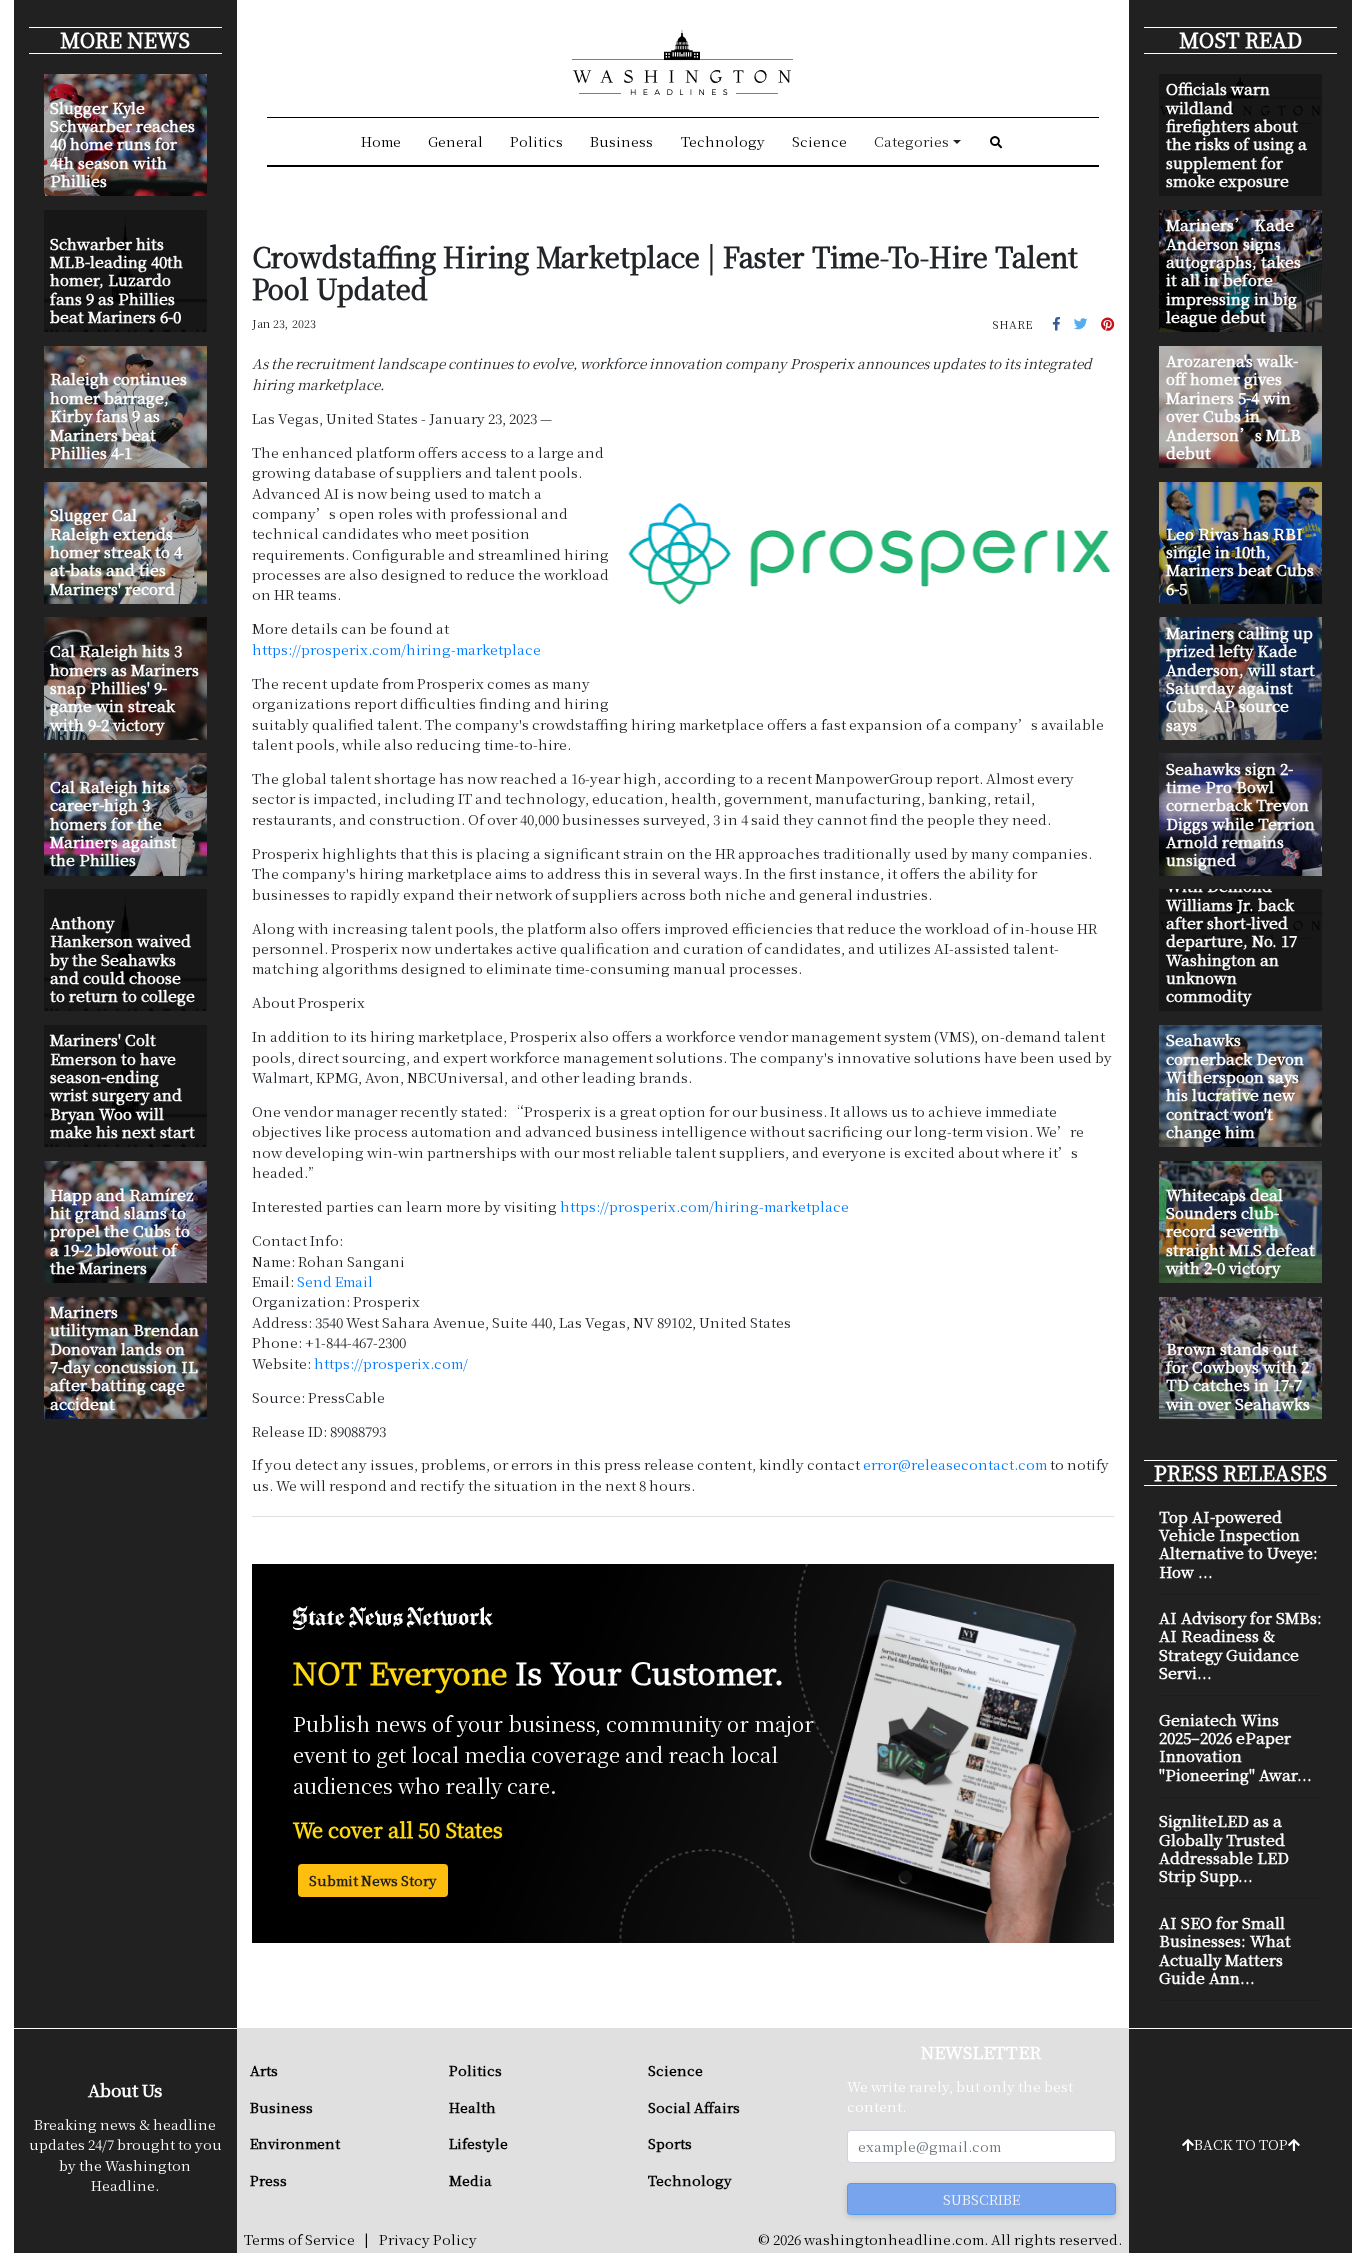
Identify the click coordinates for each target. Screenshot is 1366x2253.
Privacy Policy (428, 2239)
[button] (1056, 323)
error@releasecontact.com (955, 1464)
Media (470, 2180)
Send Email (335, 1281)
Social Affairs (694, 2107)
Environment (295, 2143)
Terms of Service (299, 2239)
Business (621, 141)
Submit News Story (373, 1880)
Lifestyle (478, 2143)
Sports (670, 2143)
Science (819, 141)
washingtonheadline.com (894, 2239)
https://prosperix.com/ (391, 1363)
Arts (264, 2070)
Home (381, 141)
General (455, 141)
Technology (723, 141)
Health (472, 2107)
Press (268, 2180)
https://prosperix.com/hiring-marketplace (396, 649)
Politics (536, 141)
